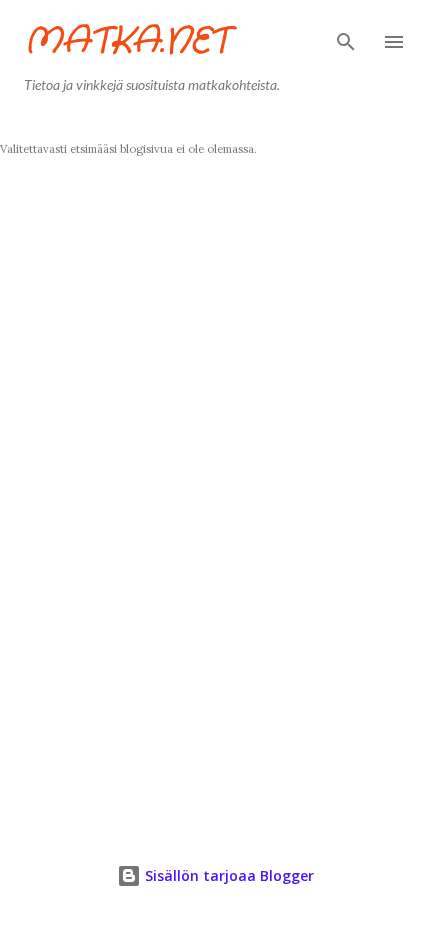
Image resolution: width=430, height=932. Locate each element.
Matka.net (126, 41)
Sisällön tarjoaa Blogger (227, 875)
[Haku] (346, 36)
